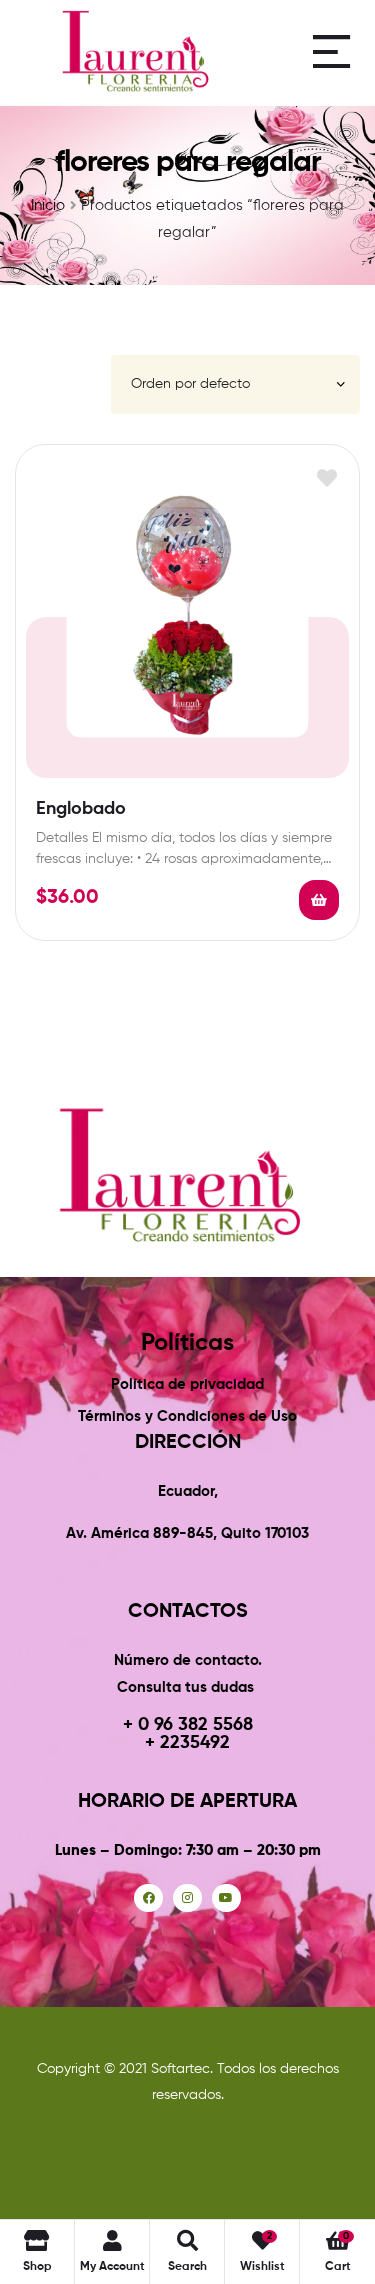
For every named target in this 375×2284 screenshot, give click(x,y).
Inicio (48, 205)
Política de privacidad (187, 1384)
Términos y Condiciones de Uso (187, 1416)
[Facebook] (148, 1898)
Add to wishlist (326, 477)
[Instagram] (187, 1898)
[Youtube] (226, 1898)
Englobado (81, 809)
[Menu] (331, 51)
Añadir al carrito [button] (319, 900)
